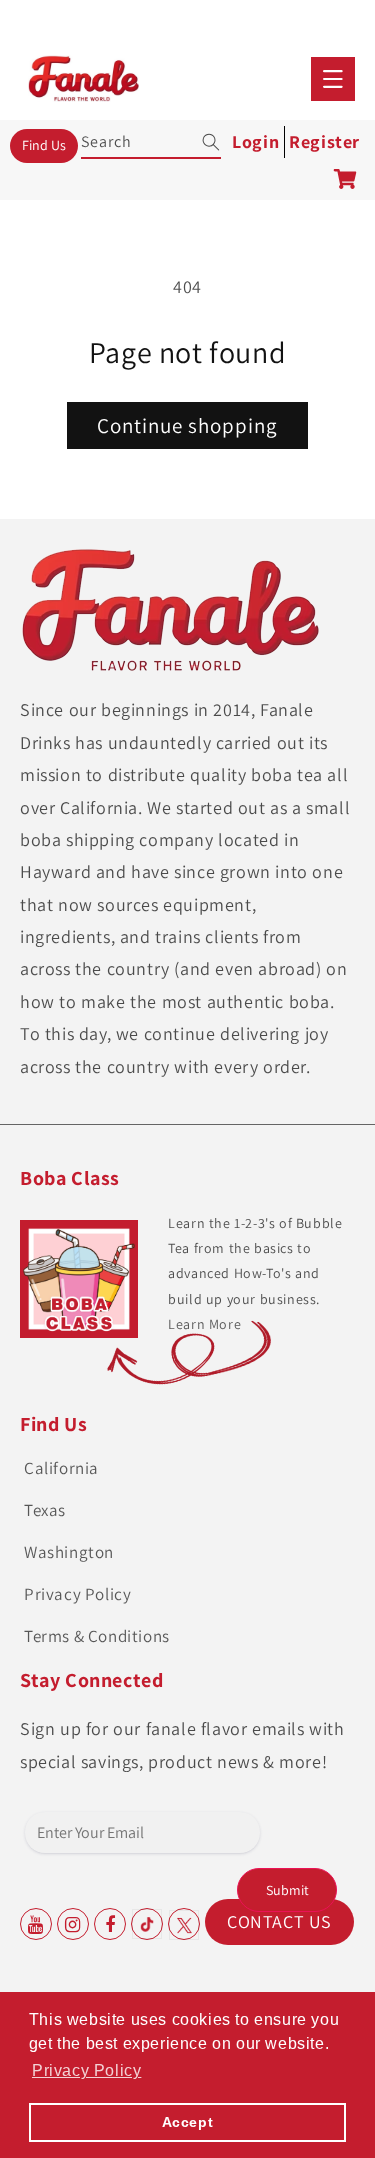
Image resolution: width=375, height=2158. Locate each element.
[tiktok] (147, 1924)
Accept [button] (188, 2122)
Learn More (204, 1324)
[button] (333, 79)
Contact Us (279, 1921)
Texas (45, 1510)
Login (255, 141)
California (61, 1468)
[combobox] (152, 138)
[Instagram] (73, 1924)
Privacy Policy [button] (86, 2070)
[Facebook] (110, 1924)
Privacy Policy (77, 1594)
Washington (69, 1552)
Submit (287, 1890)
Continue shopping (187, 425)
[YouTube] (36, 1924)
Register (324, 141)
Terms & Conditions (97, 1636)
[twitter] (184, 1924)
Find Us (44, 145)
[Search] (198, 142)
